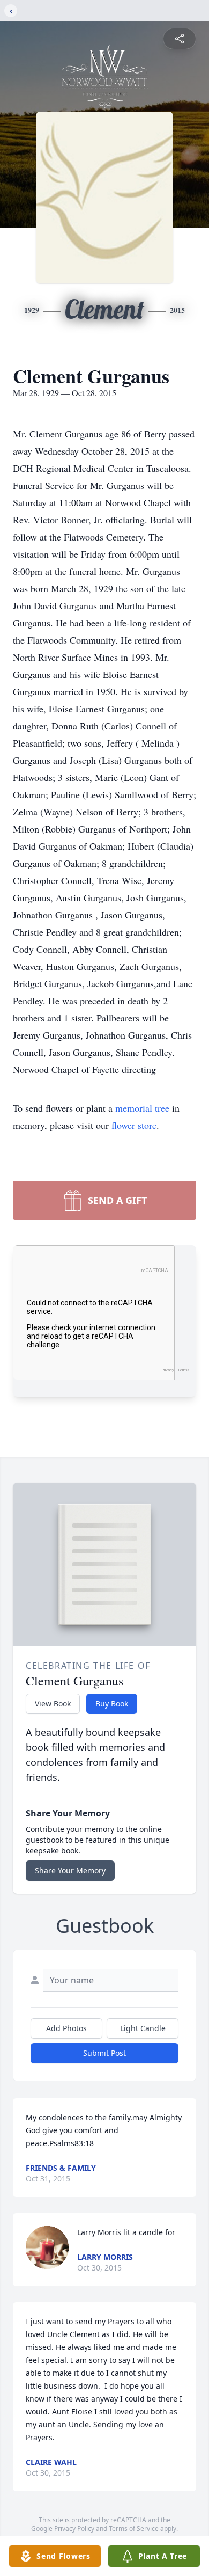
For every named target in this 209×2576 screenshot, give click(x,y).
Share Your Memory (70, 1870)
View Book (53, 1703)
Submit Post (104, 2053)
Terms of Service (134, 2528)
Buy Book (112, 1703)
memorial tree (142, 1108)
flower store (134, 1125)
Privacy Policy (74, 2528)
